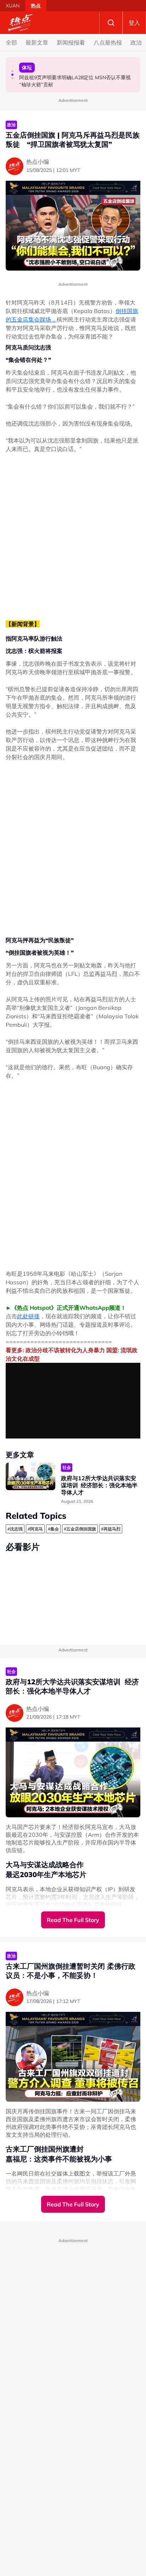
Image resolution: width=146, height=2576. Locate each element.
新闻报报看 (71, 42)
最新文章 (37, 42)
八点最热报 (108, 42)
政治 (136, 42)
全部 (11, 42)
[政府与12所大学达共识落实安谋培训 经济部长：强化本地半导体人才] (30, 1477)
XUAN (13, 6)
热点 (36, 6)
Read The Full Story (73, 1920)
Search (111, 23)
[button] (12, 71)
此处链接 (28, 1316)
